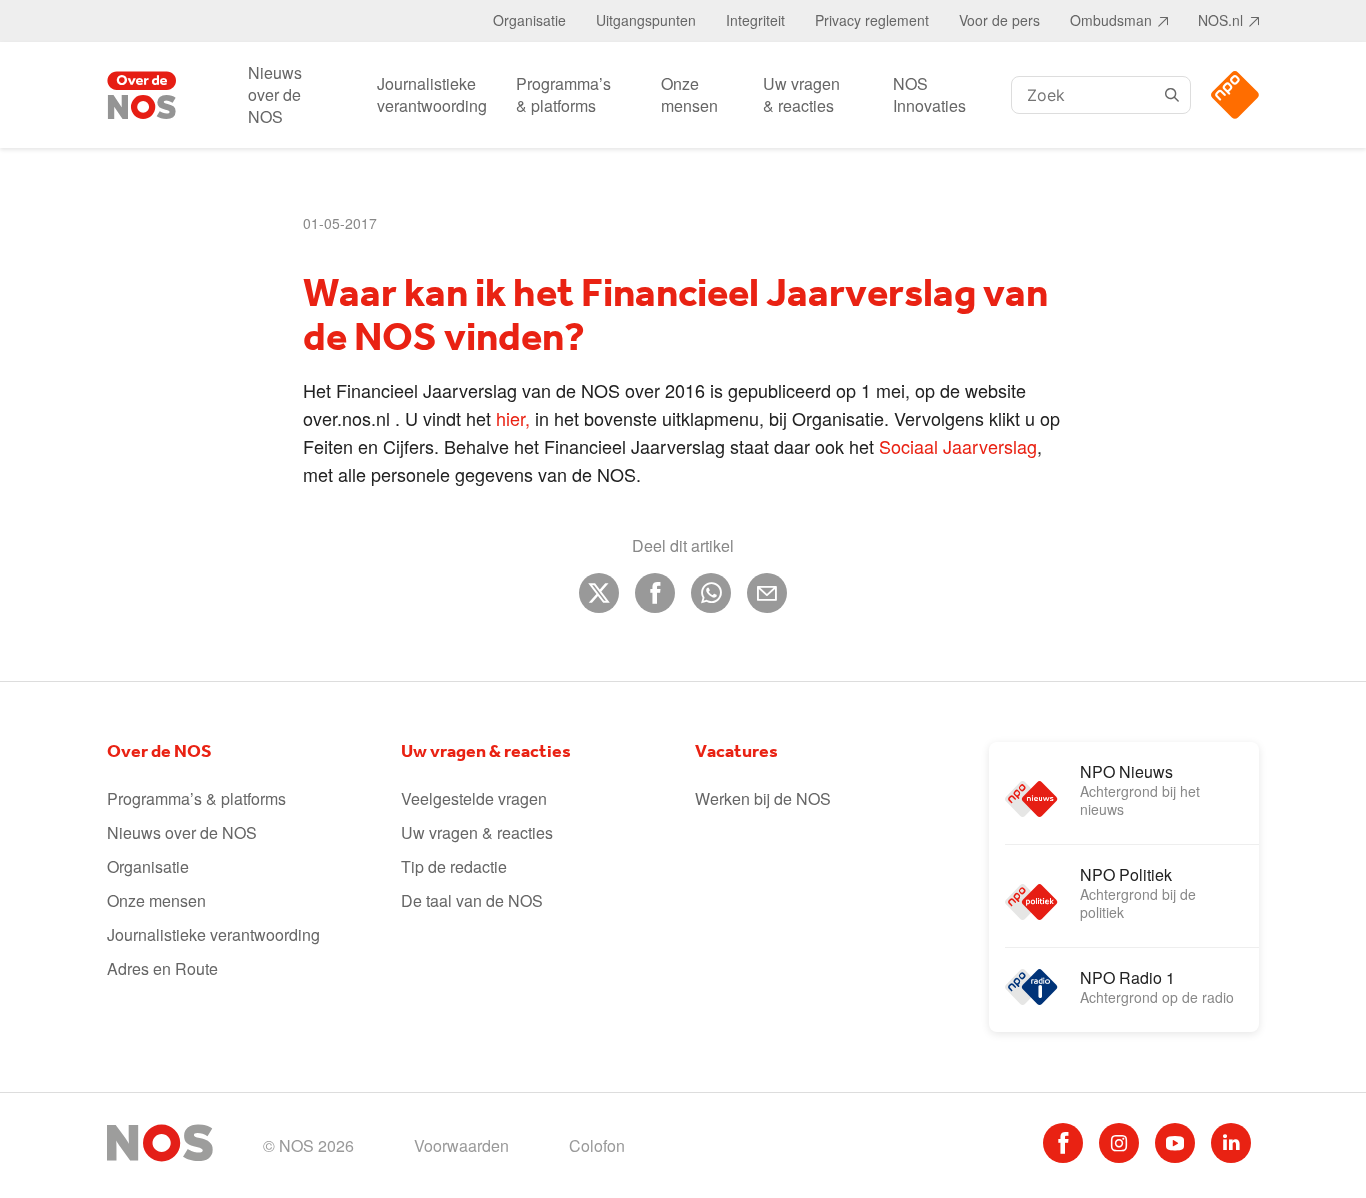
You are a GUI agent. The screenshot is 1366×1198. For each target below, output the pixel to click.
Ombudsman (1111, 20)
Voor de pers (999, 20)
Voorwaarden (461, 1145)
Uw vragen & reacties (801, 94)
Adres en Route (162, 968)
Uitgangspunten (646, 20)
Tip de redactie (454, 866)
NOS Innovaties (929, 94)
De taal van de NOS (472, 900)
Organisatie (529, 20)
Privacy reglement (872, 20)
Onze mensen (689, 94)
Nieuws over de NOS (275, 94)
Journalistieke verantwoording (432, 94)
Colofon (597, 1145)
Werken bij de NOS (763, 798)
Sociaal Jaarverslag (958, 446)
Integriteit (755, 20)
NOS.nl (1220, 20)
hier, (513, 418)
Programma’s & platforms (563, 94)
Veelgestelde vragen (474, 798)
